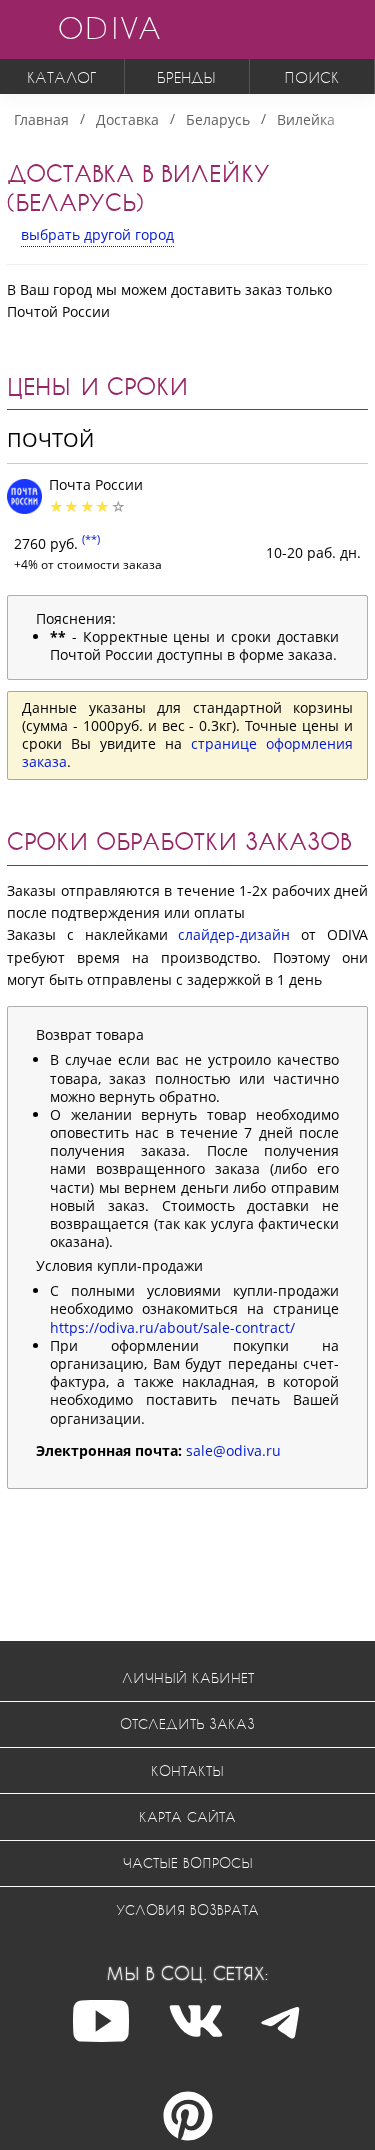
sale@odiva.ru (233, 1450)
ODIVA (109, 27)
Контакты (187, 1770)
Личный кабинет (188, 1677)
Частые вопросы (188, 1862)
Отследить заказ (187, 1723)
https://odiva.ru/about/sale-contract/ (172, 1327)
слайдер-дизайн (234, 934)
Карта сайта (187, 1816)
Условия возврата (187, 1909)
